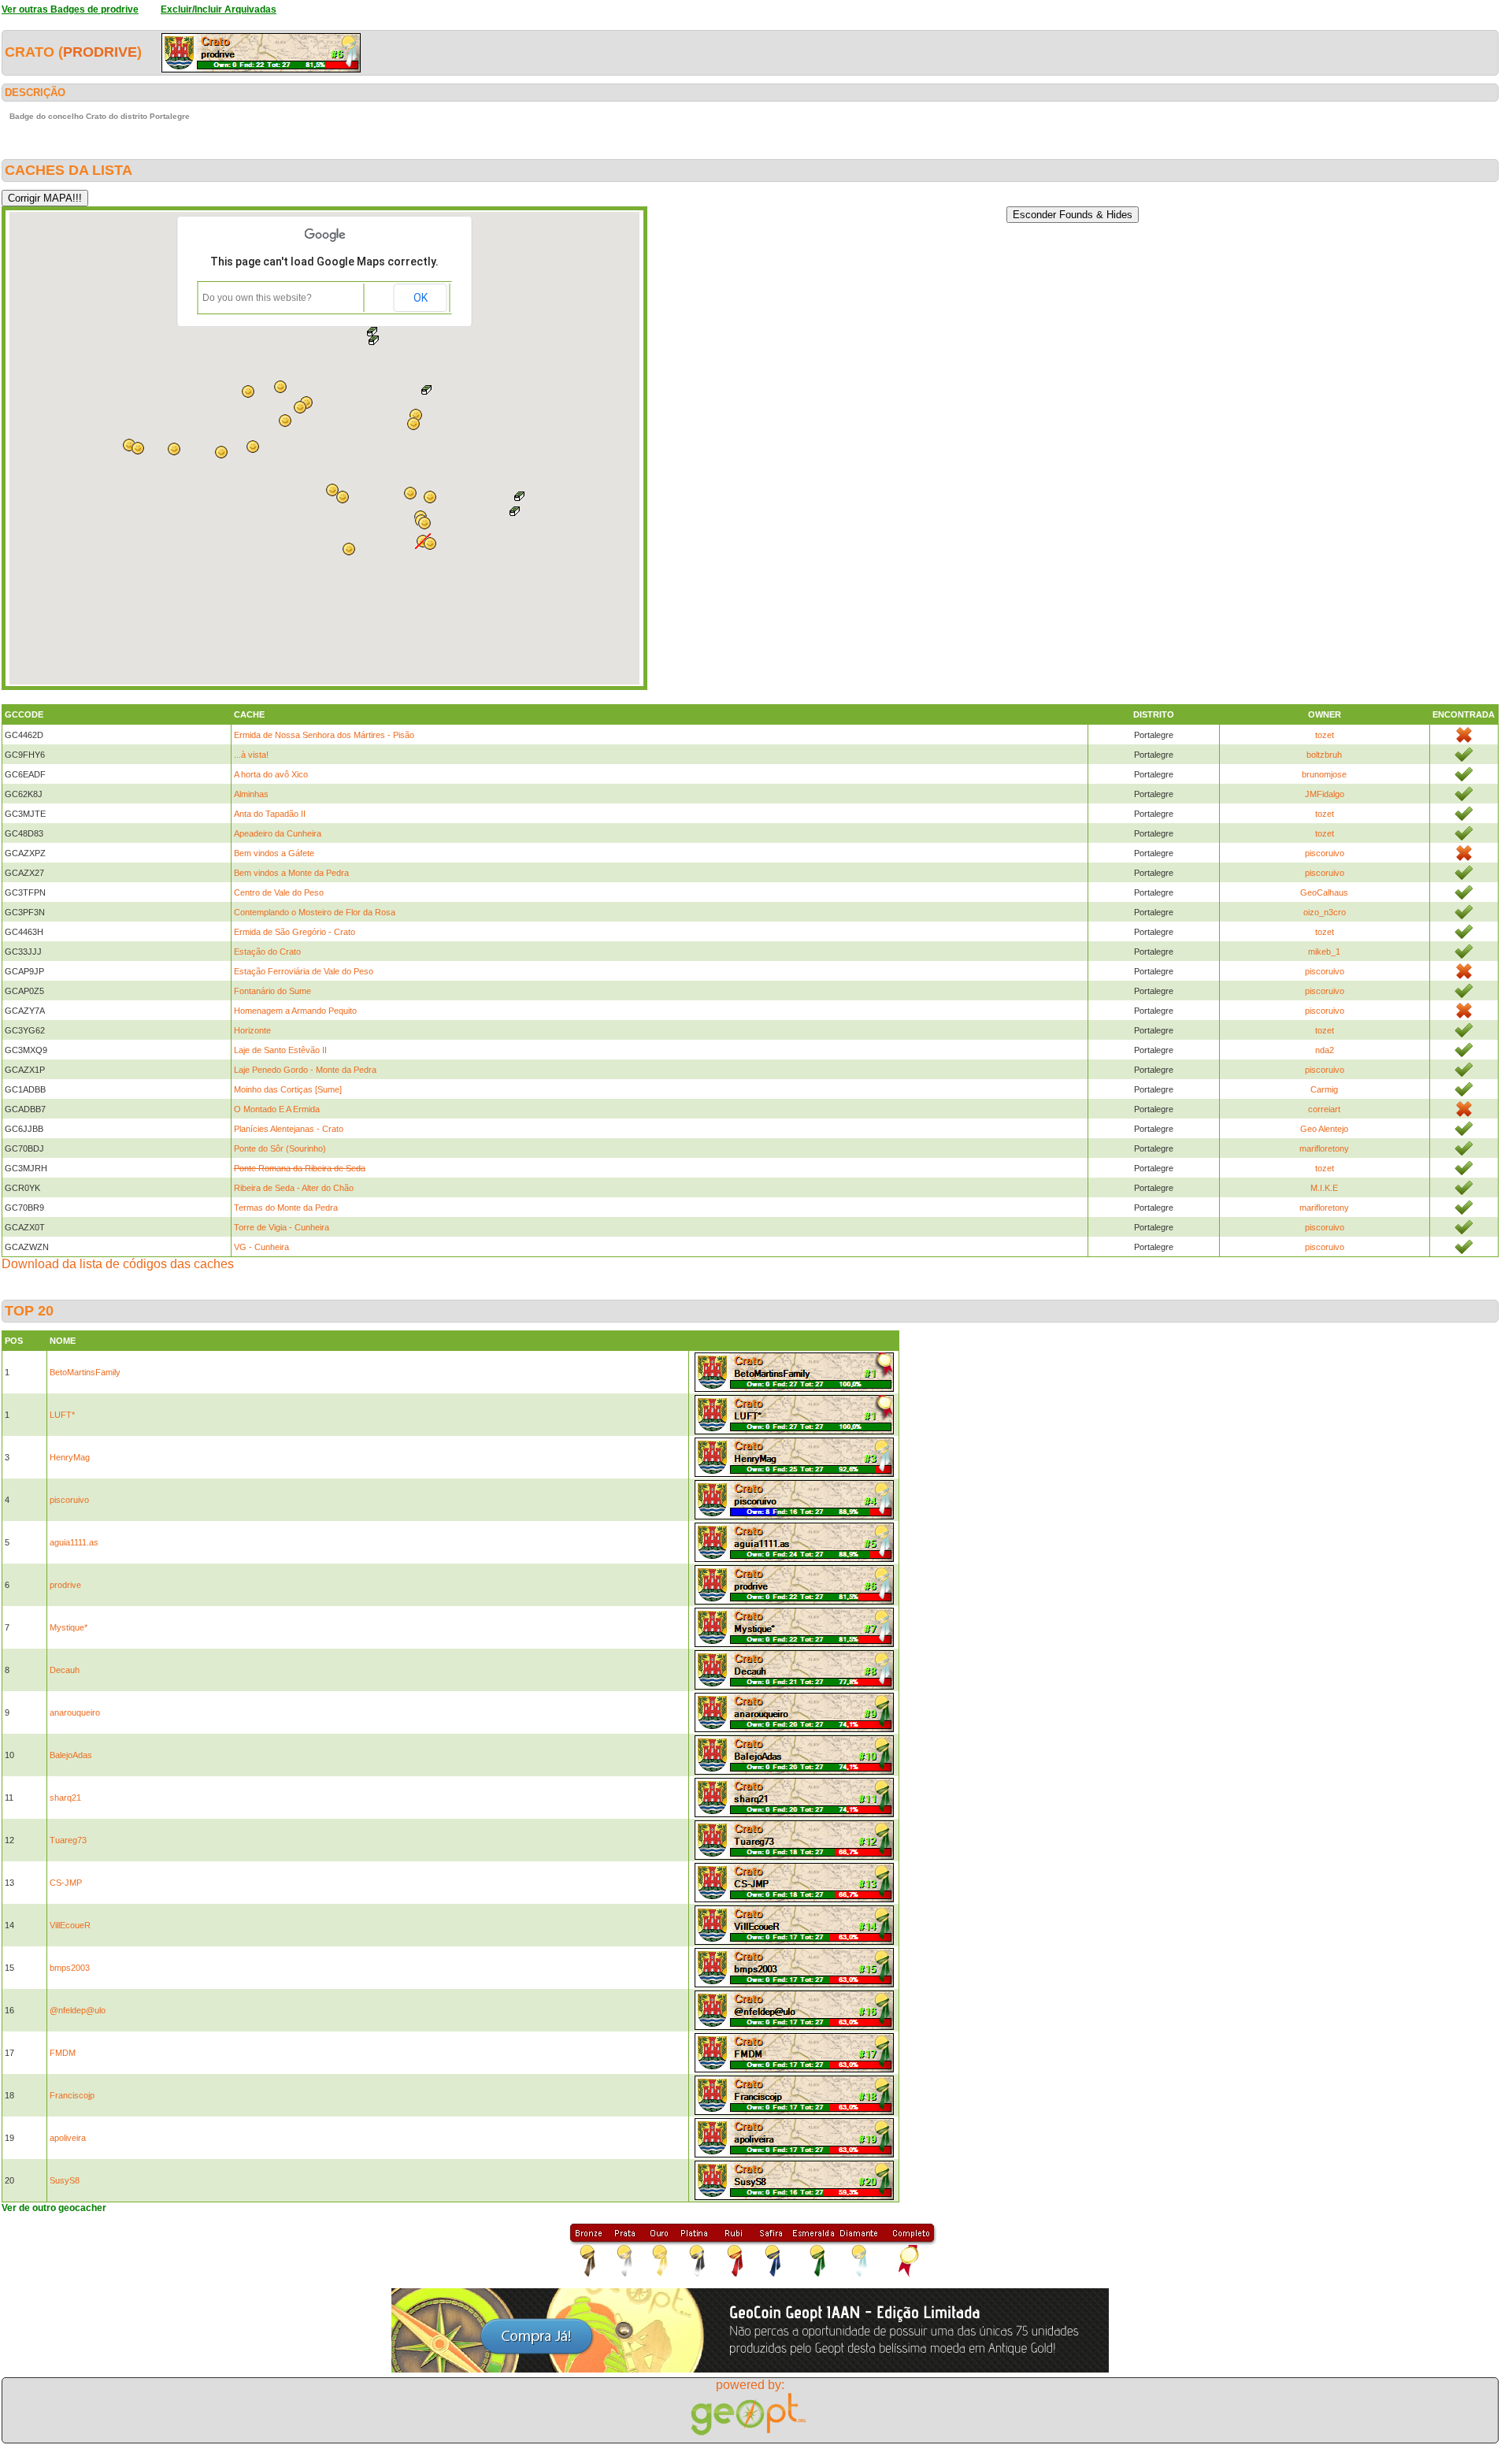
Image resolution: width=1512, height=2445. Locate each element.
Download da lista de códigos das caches (118, 1264)
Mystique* (69, 1627)
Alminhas (251, 794)
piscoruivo (1325, 853)
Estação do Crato (267, 952)
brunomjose (1324, 774)
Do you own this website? (257, 298)
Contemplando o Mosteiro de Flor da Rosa (315, 912)
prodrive (100, 52)
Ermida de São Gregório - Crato (295, 932)
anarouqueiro (75, 1712)
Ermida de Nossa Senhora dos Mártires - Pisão (324, 735)
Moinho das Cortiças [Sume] (288, 1089)
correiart (1324, 1109)
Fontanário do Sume (272, 991)
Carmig (1324, 1089)
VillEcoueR (70, 1925)
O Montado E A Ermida (277, 1109)
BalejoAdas (71, 1755)
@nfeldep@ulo (78, 2010)
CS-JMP (66, 1883)
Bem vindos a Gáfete (274, 853)
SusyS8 (65, 2180)
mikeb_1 (1324, 952)
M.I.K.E (1324, 1188)
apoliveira (68, 2138)
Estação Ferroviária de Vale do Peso (304, 971)
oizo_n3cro (1325, 912)
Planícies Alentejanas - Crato (289, 1129)
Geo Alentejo (1324, 1129)
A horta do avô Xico (271, 774)
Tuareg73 (68, 1840)
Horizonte (252, 1030)
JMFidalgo (1325, 794)
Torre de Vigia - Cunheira (282, 1227)
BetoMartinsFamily (85, 1372)
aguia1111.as (74, 1542)
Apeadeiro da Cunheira (278, 833)
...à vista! (251, 755)
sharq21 (65, 1798)
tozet (1325, 735)
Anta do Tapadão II (270, 814)
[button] (520, 496)
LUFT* (62, 1415)
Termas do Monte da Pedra (286, 1208)
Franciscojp (72, 2095)
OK (421, 298)
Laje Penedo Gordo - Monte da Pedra (305, 1070)
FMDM (63, 2053)
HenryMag (70, 1457)
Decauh (65, 1670)
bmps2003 (70, 1968)
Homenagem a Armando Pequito (295, 1011)
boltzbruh (1324, 755)
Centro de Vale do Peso (279, 892)
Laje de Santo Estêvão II (280, 1050)
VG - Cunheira (261, 1247)
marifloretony (1324, 1148)
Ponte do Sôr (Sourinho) (280, 1148)
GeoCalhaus (1324, 892)
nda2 (1325, 1050)
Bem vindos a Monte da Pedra (291, 873)
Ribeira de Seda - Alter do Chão (294, 1188)
